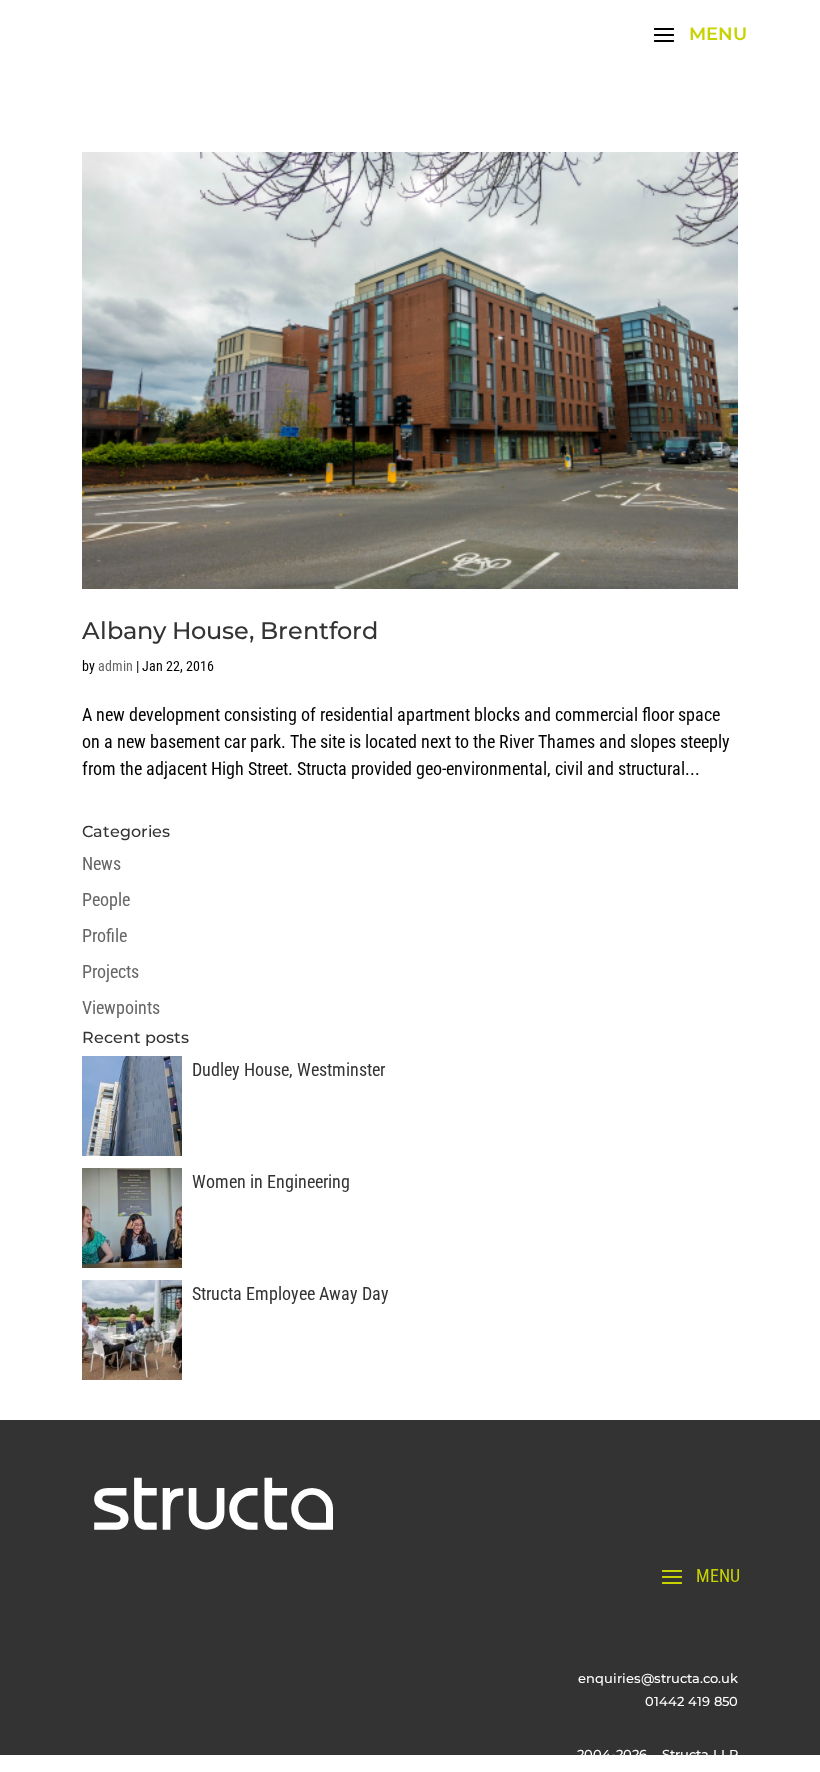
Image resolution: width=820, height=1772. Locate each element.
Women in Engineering (271, 1181)
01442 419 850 (691, 1701)
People (106, 899)
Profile (104, 935)
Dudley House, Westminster (288, 1069)
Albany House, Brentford (230, 630)
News (101, 863)
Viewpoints (121, 1007)
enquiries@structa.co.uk (658, 1678)
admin (115, 666)
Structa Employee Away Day (290, 1293)
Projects (110, 971)
